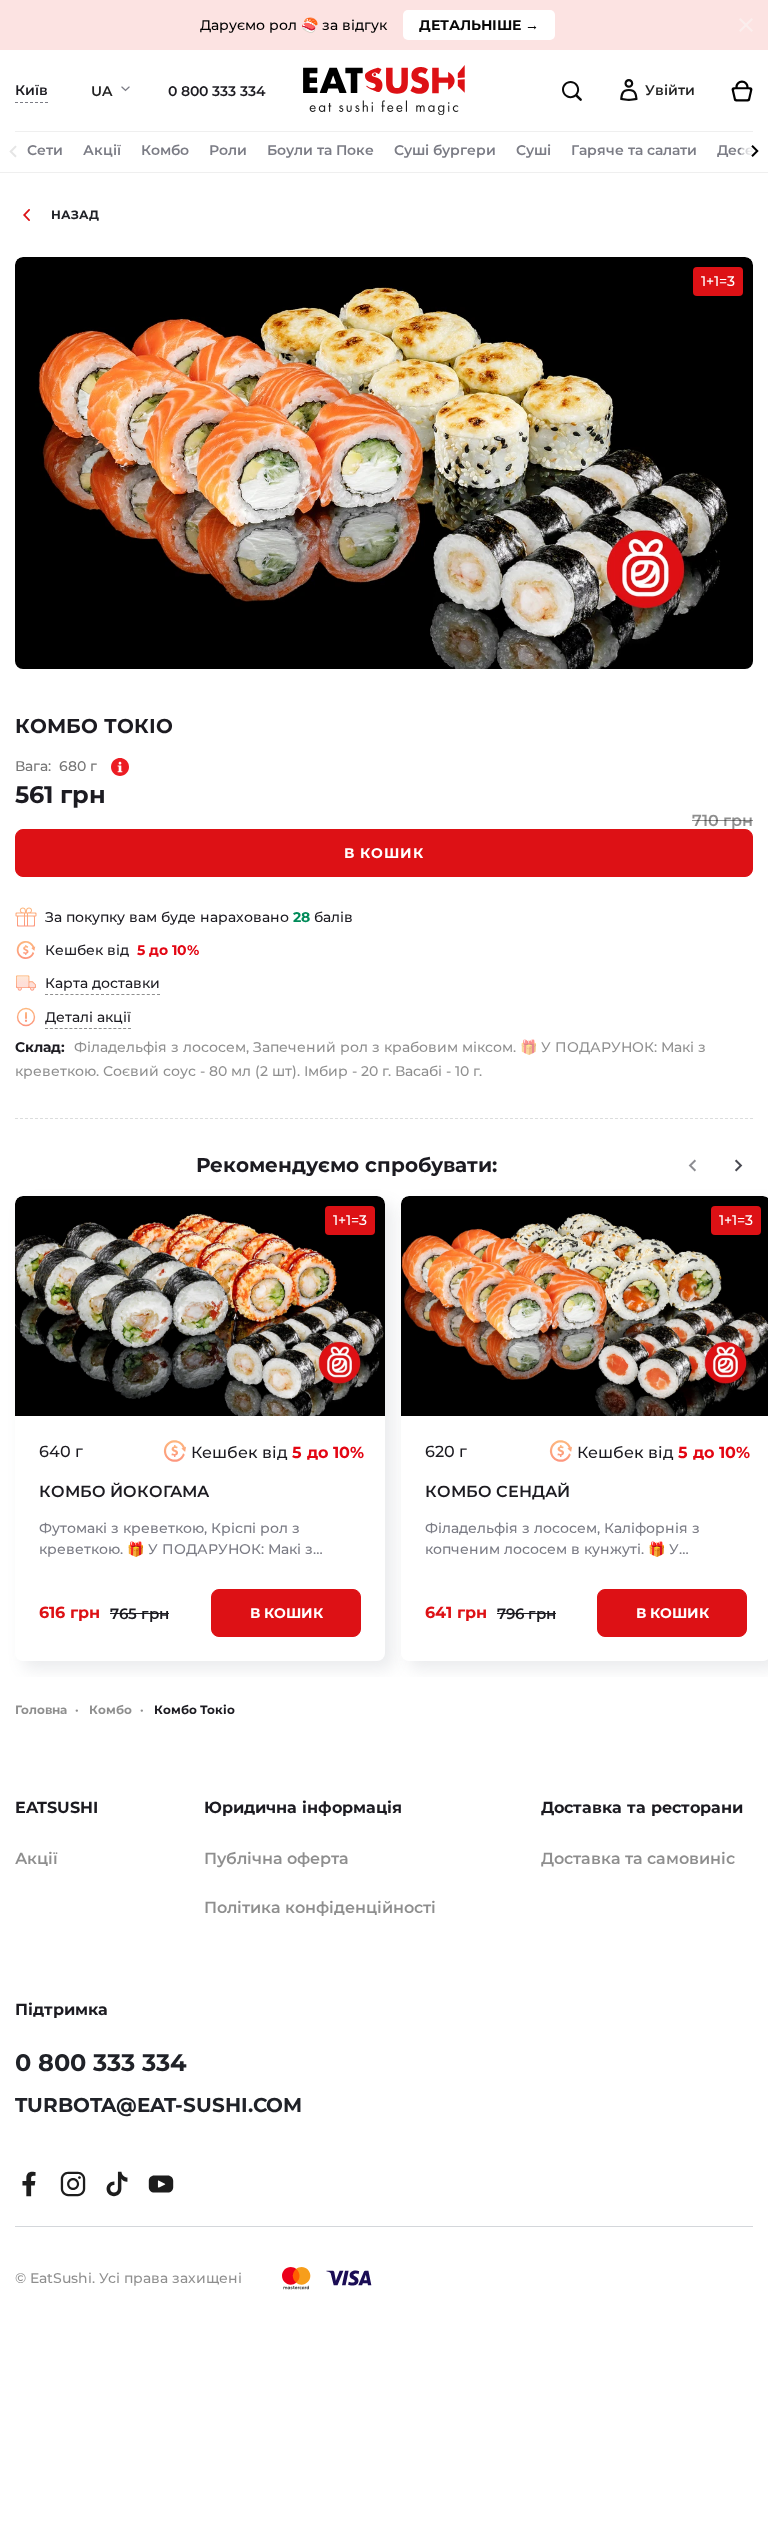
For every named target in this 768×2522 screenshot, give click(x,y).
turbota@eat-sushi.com (158, 2105)
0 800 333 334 (217, 91)
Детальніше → (479, 25)
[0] (732, 91)
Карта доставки (102, 983)
